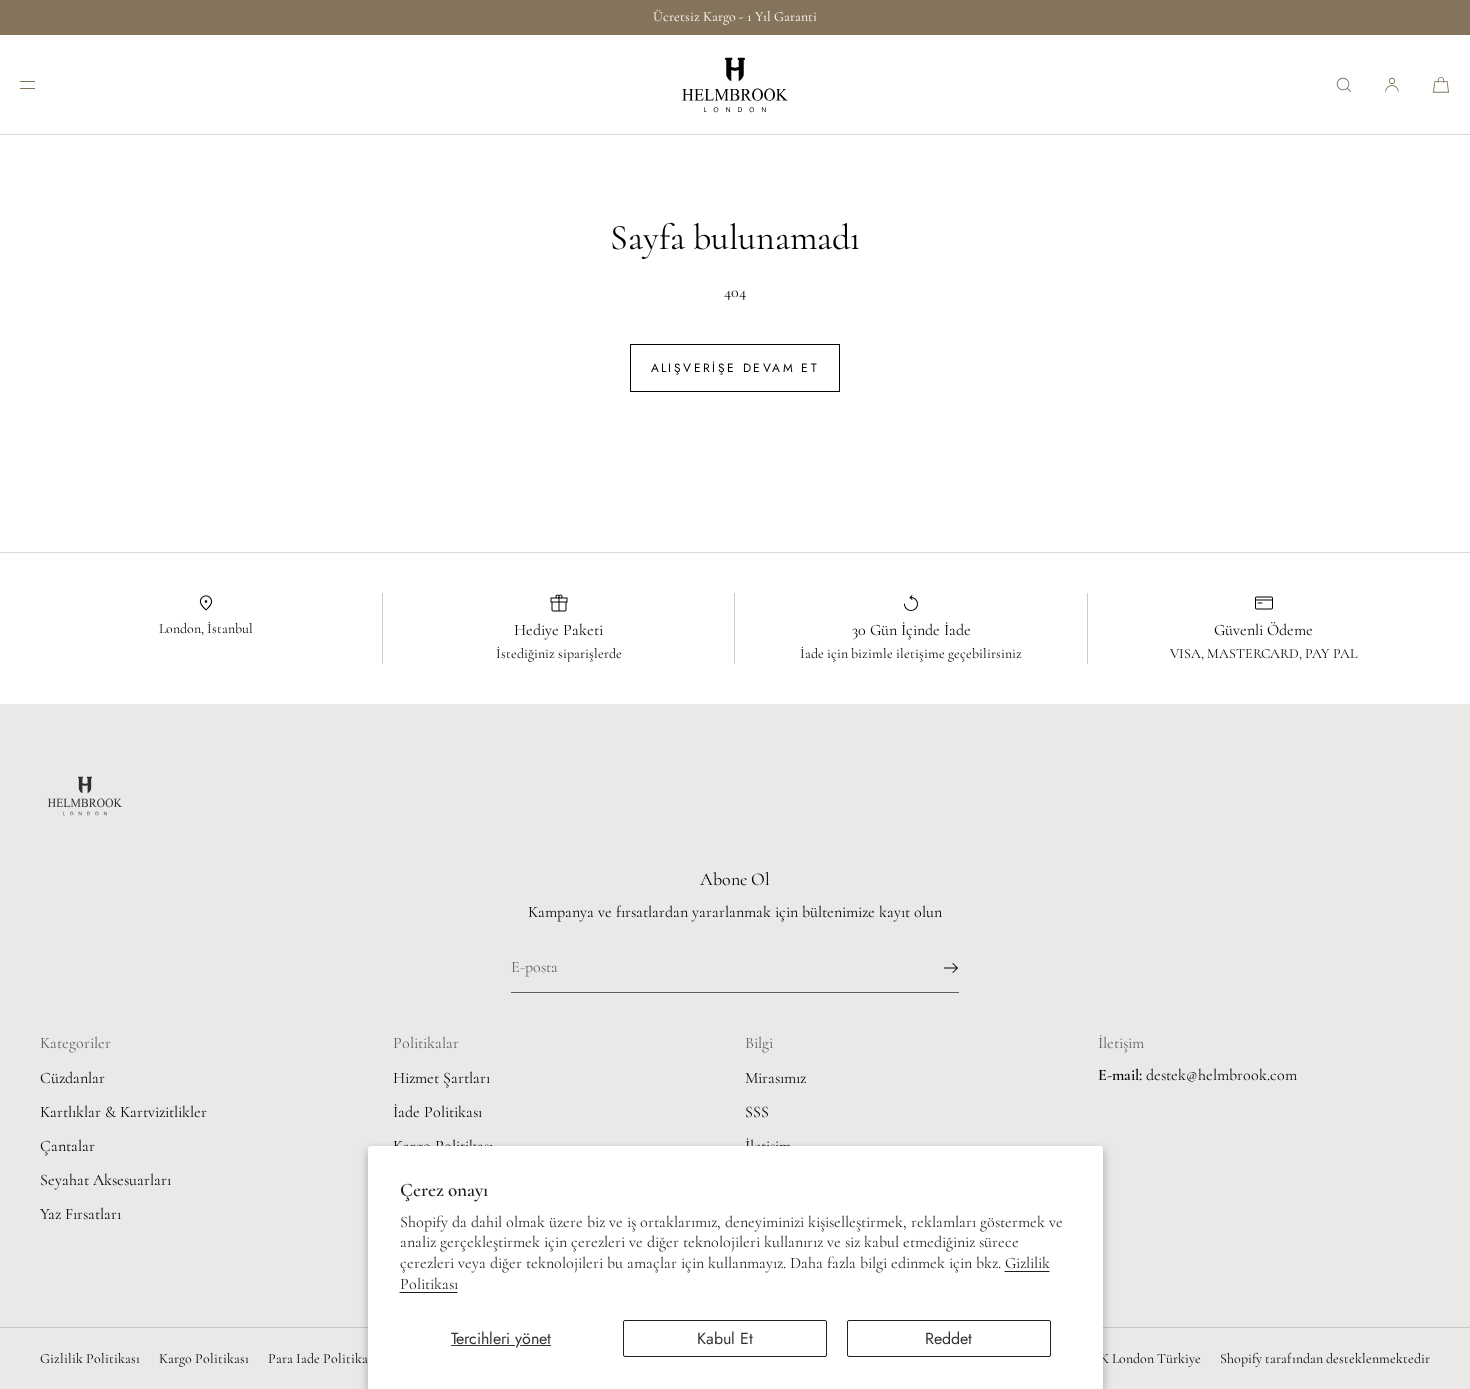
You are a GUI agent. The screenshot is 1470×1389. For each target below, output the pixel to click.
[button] (1344, 84)
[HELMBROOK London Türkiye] (735, 85)
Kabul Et (725, 1338)
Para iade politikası (322, 1358)
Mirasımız (775, 1078)
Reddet (948, 1338)
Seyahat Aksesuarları (105, 1180)
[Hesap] (1392, 84)
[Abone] (934, 968)
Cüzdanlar (72, 1078)
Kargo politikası (204, 1358)
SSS (757, 1112)
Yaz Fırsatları (80, 1214)
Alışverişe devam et (735, 368)
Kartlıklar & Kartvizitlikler (123, 1112)
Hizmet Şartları (441, 1078)
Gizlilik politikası (90, 1358)
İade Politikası (437, 1112)
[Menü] (44, 84)
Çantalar (67, 1146)
